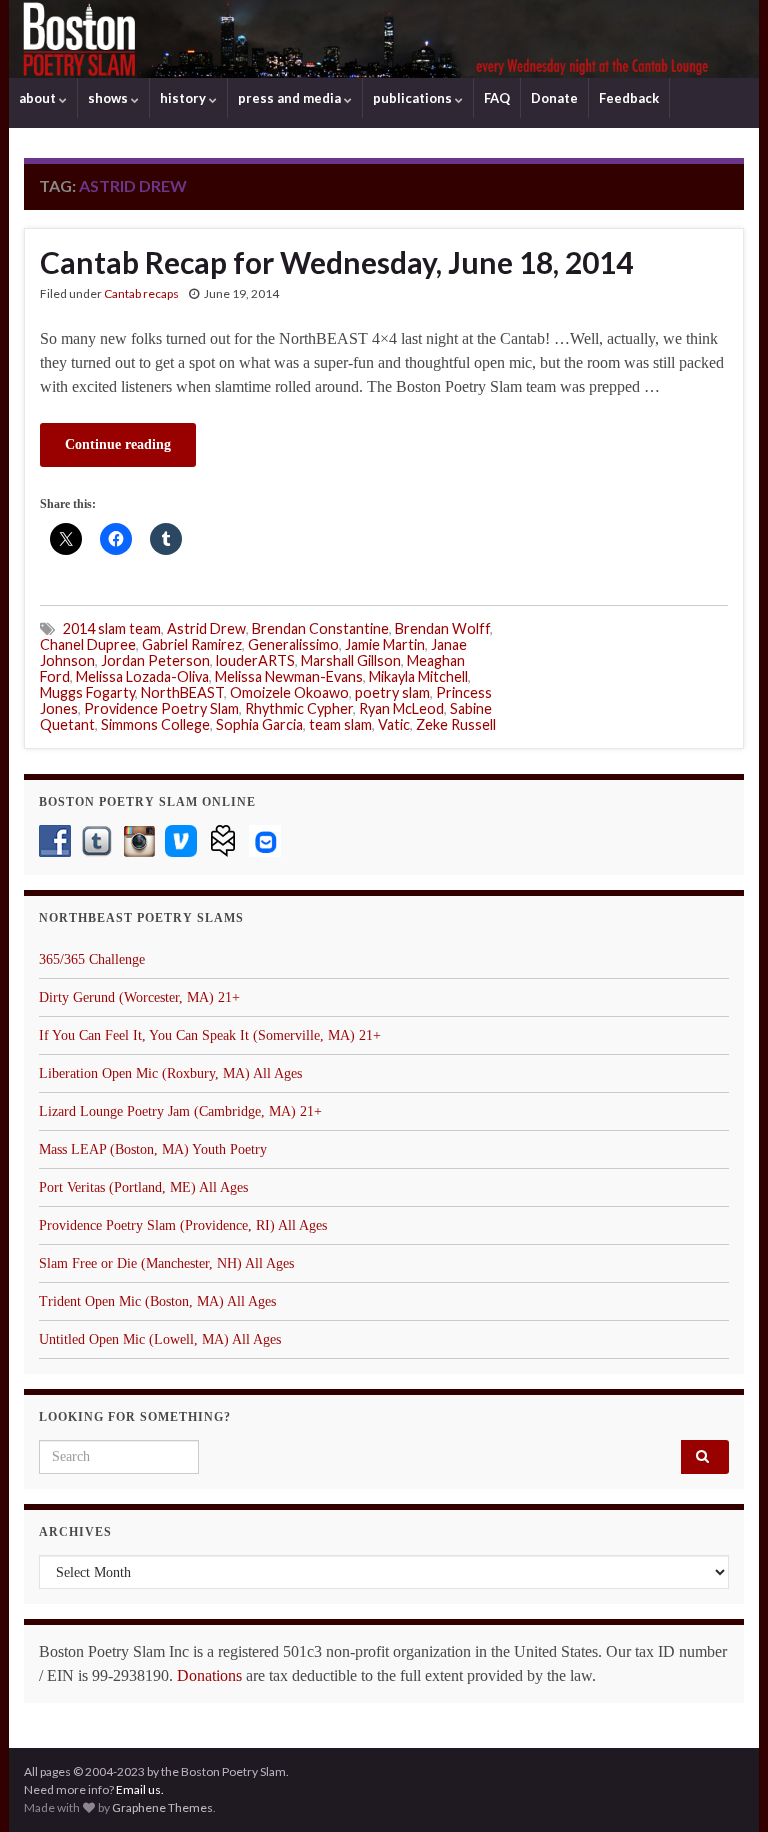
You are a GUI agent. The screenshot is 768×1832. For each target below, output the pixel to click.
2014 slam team (112, 628)
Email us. (140, 1789)
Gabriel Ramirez (192, 644)
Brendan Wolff (442, 628)
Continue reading (118, 444)
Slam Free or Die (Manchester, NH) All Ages (166, 1263)
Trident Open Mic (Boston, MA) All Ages (157, 1301)
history (184, 98)
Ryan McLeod (401, 708)
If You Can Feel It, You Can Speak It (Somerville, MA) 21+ (210, 1035)
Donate (554, 98)
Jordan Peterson (155, 660)
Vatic (394, 724)
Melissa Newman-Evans (289, 676)
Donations (209, 1675)
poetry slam (392, 692)
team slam (340, 724)
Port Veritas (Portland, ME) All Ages (143, 1187)
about (39, 98)
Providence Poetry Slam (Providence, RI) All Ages (183, 1225)
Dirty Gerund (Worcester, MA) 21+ (139, 997)
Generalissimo (293, 644)
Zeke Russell (456, 724)
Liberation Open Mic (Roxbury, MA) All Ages (170, 1073)
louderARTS (255, 660)
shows (109, 98)
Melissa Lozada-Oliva (142, 676)
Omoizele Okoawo (289, 692)
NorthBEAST (182, 692)
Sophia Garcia (259, 724)
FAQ (497, 98)
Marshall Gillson (351, 660)
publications (414, 98)
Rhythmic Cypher (299, 708)
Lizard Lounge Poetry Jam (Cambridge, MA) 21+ (180, 1111)
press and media (291, 98)
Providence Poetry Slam (161, 708)
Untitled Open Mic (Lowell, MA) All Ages (160, 1339)
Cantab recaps (141, 293)
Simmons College (155, 724)
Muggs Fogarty (87, 692)
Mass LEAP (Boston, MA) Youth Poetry (153, 1149)
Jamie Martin (385, 644)
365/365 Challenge (92, 959)
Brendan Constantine (320, 628)
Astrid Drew (206, 628)
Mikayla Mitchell (418, 676)
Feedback (629, 98)
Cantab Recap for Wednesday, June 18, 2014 (336, 262)
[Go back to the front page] (384, 39)
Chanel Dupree (88, 644)
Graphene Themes (162, 1807)
